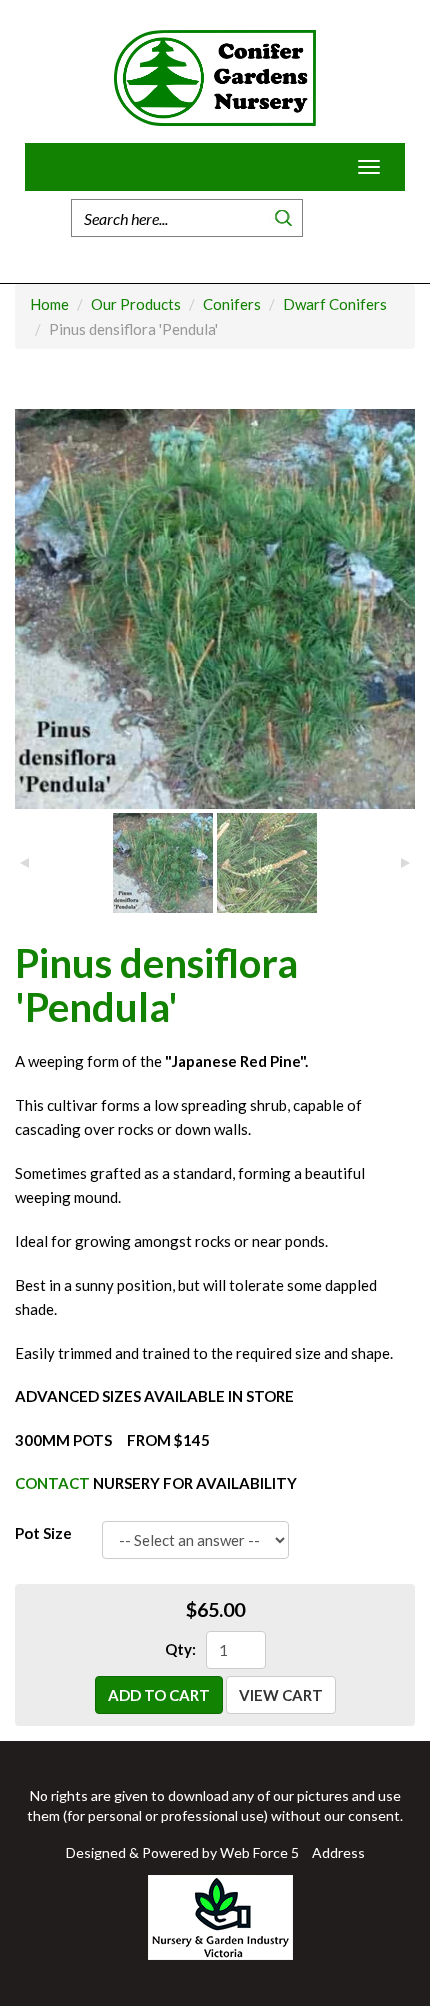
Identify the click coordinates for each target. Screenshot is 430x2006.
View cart (281, 1695)
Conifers (232, 304)
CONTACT (52, 1483)
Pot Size (43, 1533)
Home (331, 218)
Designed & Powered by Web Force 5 (182, 1852)
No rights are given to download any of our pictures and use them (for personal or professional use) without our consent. (215, 1805)
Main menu (40, 167)
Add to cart (159, 1695)
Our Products (136, 304)
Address (338, 1852)
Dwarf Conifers (335, 304)
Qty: (180, 1649)
